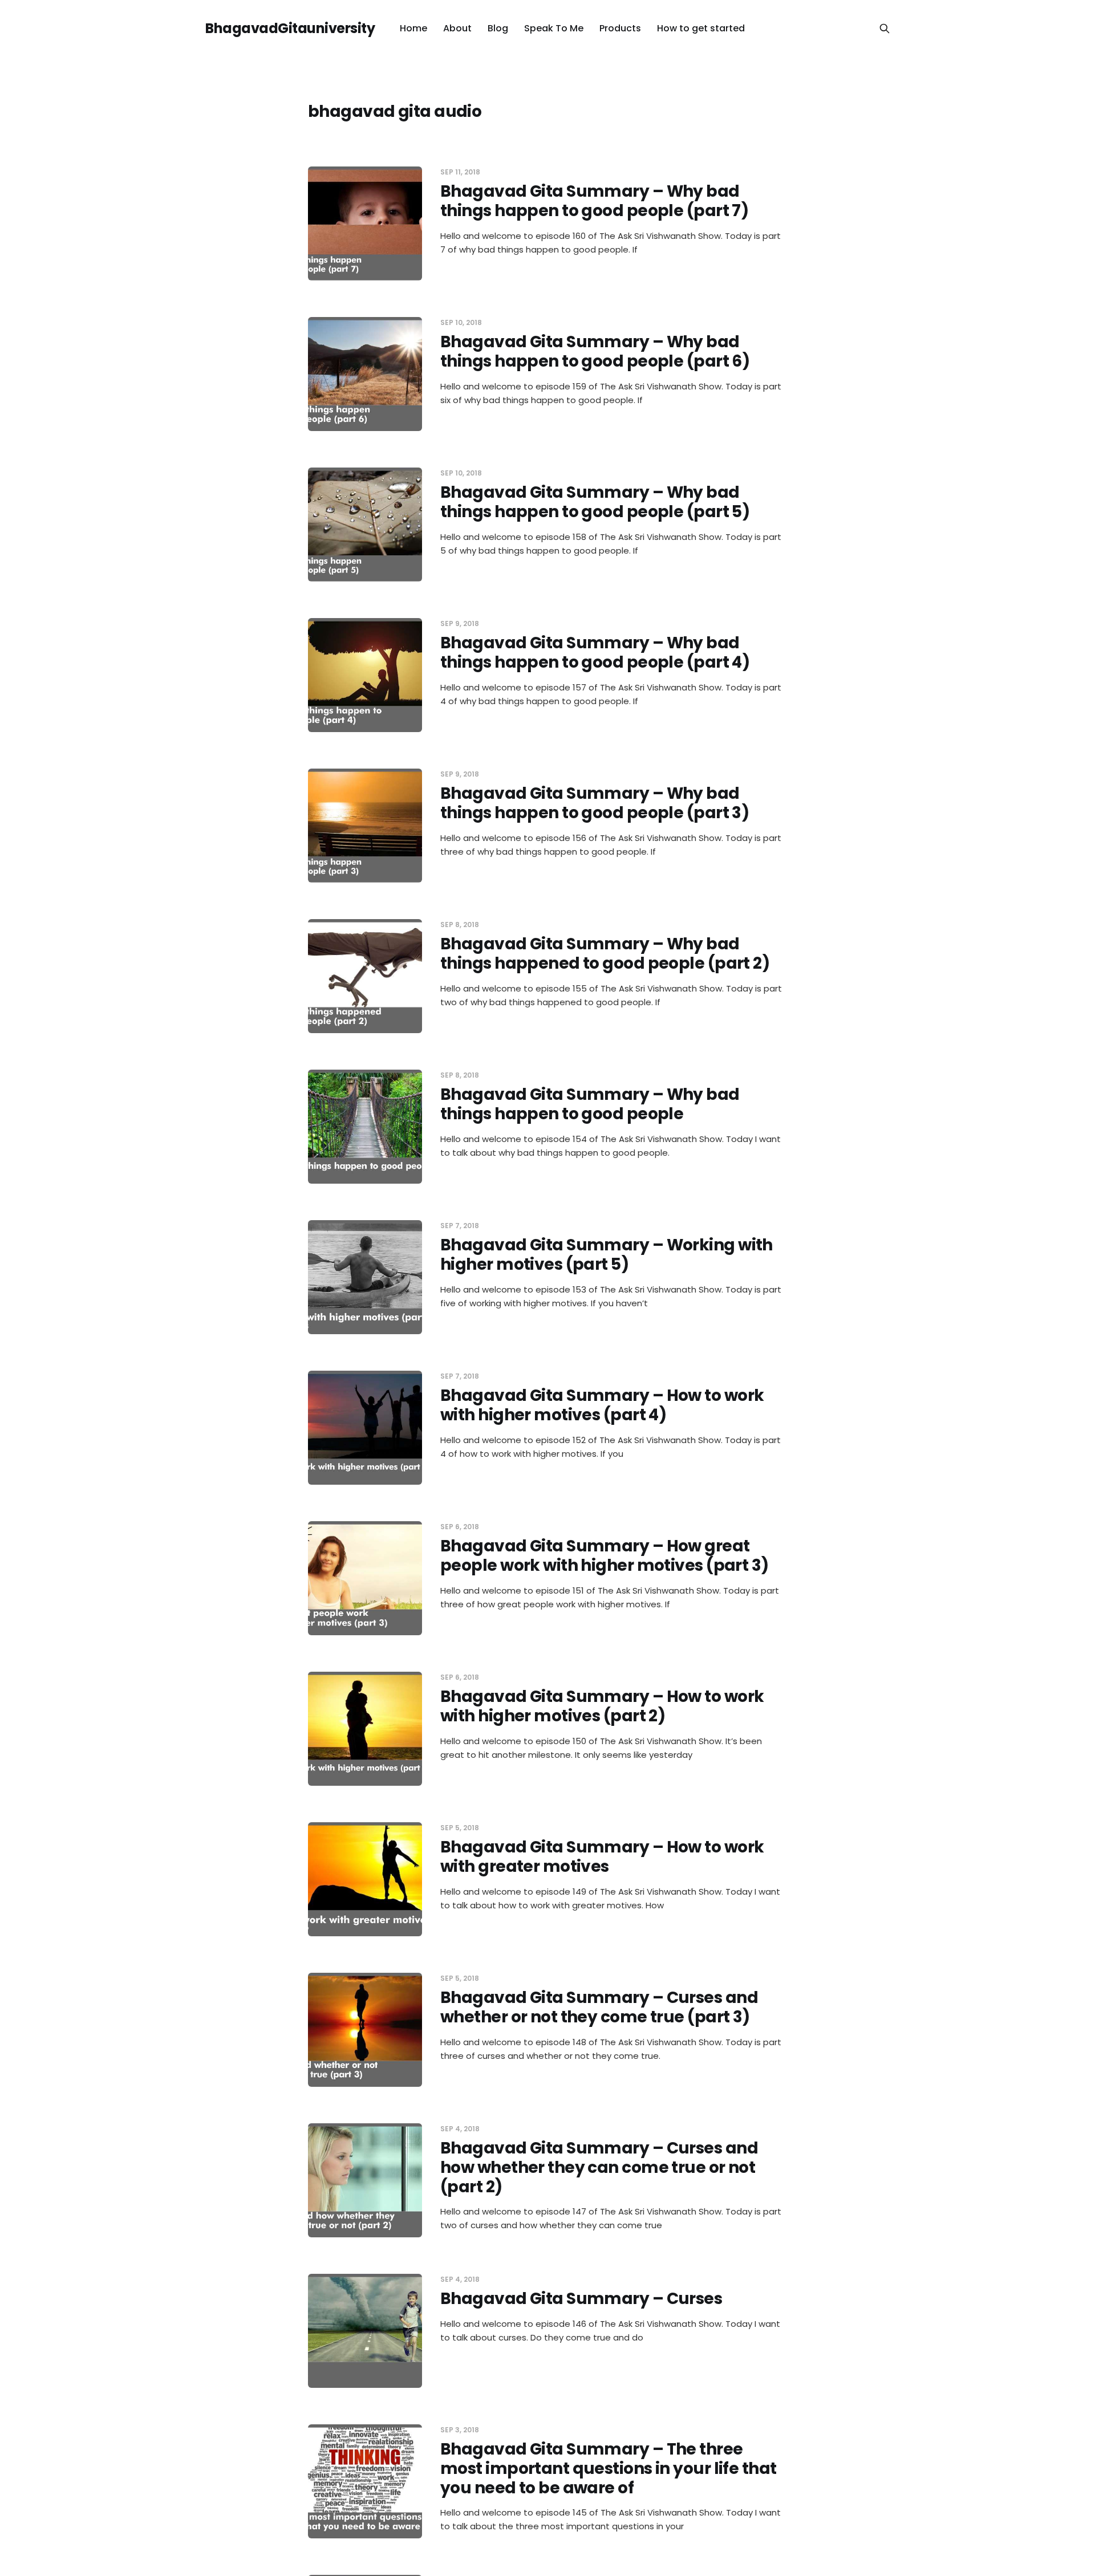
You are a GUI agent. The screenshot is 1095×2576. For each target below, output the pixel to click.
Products (620, 28)
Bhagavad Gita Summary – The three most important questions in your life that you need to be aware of (608, 2468)
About (457, 28)
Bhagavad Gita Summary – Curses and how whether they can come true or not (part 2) (599, 2167)
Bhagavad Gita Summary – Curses (581, 2299)
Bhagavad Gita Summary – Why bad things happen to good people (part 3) (595, 803)
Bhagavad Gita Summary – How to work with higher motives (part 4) (602, 1405)
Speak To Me (554, 28)
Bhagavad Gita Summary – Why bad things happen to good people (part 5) (595, 502)
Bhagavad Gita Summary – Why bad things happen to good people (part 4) (595, 653)
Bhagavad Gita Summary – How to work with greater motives (602, 1857)
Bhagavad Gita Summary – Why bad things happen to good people (590, 1104)
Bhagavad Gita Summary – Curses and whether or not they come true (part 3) (599, 2007)
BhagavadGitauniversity (290, 29)
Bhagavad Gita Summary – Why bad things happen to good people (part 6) (595, 352)
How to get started (701, 28)
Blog (498, 28)
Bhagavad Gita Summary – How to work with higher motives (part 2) (602, 1706)
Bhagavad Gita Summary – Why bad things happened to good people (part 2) (605, 954)
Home (413, 28)
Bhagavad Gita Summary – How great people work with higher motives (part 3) (605, 1556)
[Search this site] (885, 29)
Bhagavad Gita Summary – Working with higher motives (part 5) (607, 1255)
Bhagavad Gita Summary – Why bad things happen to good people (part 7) (594, 201)
